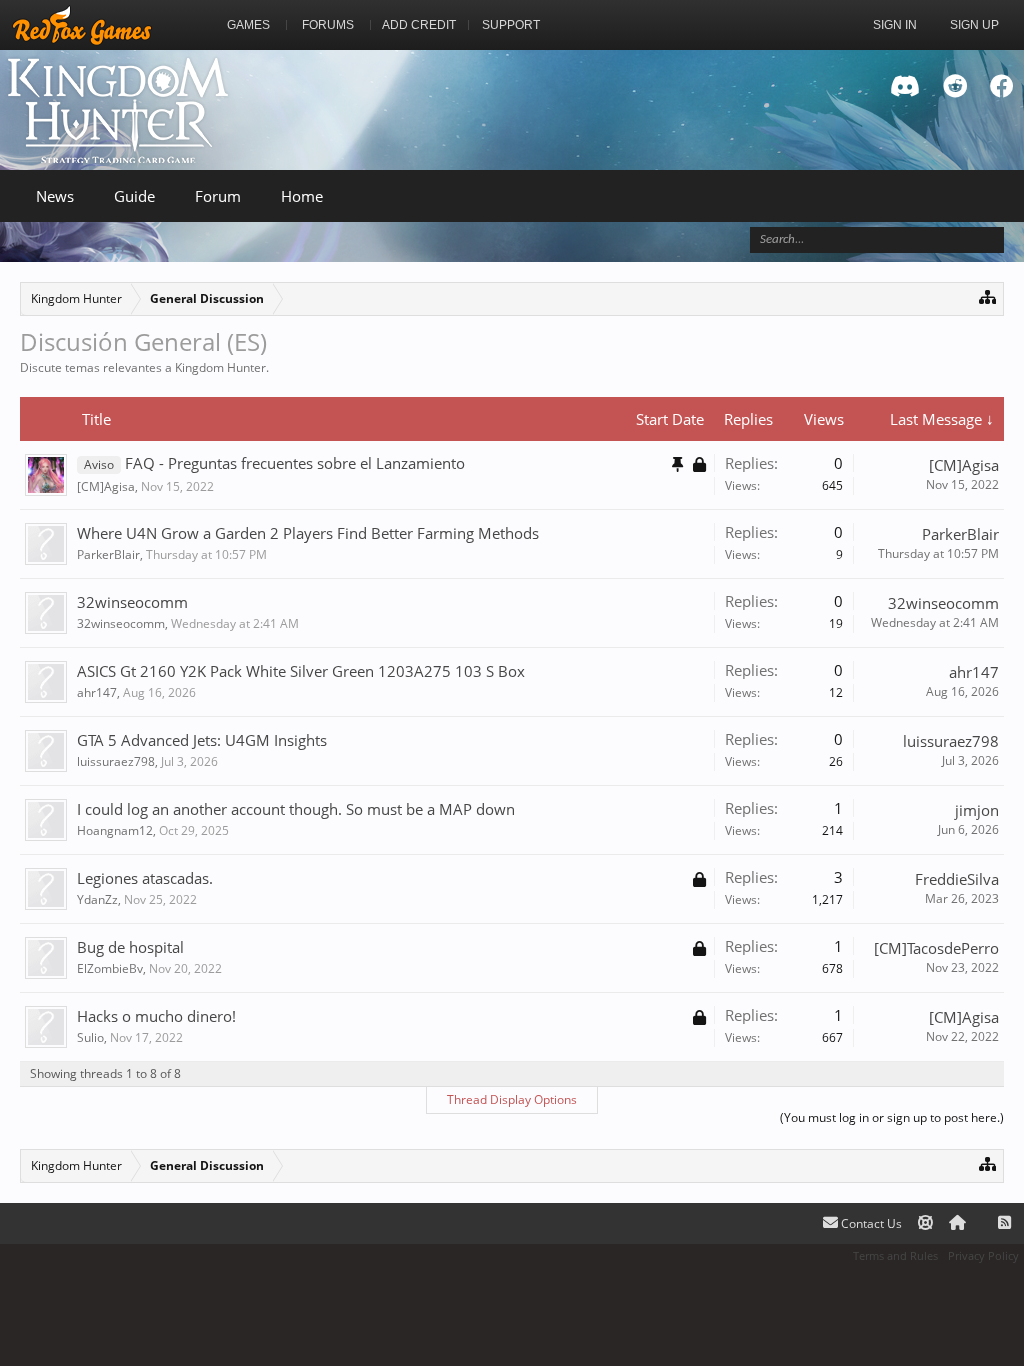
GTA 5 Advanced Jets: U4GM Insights (202, 740)
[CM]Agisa (106, 486)
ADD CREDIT (419, 25)
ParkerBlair (108, 554)
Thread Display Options (512, 1099)
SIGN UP (974, 25)
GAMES (248, 25)
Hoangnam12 (115, 830)
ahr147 (97, 692)
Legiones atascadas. (145, 878)
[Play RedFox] (82, 25)
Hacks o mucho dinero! (156, 1016)
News (55, 196)
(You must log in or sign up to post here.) (892, 1117)
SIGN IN (895, 25)
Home (302, 196)
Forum (218, 196)
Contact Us (870, 1223)
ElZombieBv (110, 968)
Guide (134, 196)
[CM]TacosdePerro (936, 948)
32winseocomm (132, 602)
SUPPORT (511, 25)
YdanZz (97, 899)
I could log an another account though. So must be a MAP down (296, 809)
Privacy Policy (983, 1255)
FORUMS (328, 25)
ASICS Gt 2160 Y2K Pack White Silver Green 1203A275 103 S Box (301, 671)
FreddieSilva (957, 879)
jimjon (977, 810)
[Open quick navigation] (987, 296)
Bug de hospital (130, 947)
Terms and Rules (895, 1255)
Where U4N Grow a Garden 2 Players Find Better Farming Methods (308, 533)
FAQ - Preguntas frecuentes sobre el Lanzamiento (295, 463)
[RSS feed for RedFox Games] (1004, 1223)
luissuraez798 (116, 761)
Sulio (90, 1037)
